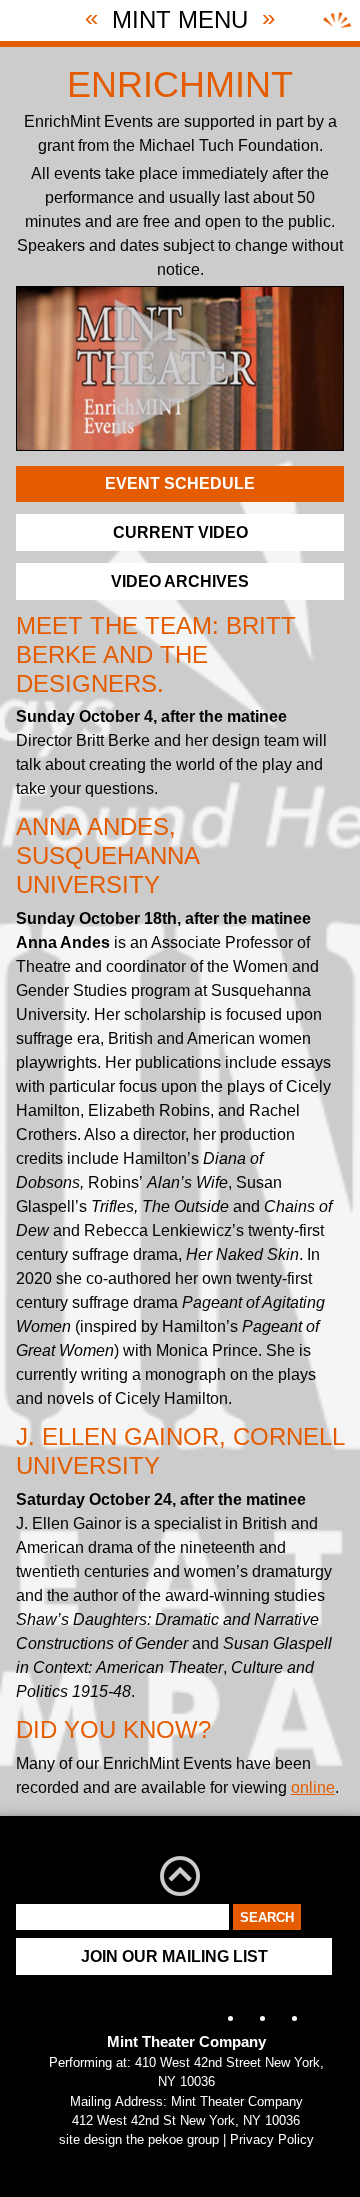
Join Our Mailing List (174, 1956)
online (313, 1787)
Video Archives (180, 581)
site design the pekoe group (139, 2139)
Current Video (180, 532)
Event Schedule (180, 483)
